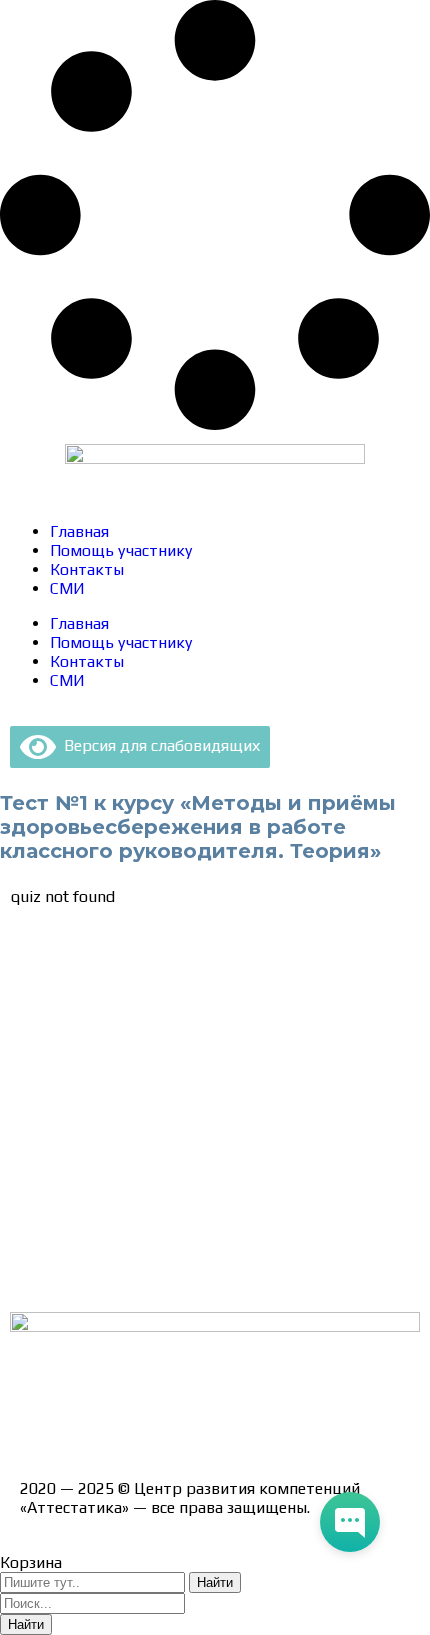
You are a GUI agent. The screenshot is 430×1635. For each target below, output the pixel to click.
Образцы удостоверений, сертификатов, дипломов (210, 996)
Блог (37, 1241)
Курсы (42, 1206)
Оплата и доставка (89, 1031)
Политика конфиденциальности (139, 1101)
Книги (42, 1276)
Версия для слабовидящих (158, 745)
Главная (79, 531)
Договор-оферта (82, 1066)
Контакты (87, 569)
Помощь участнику (121, 550)
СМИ (67, 588)
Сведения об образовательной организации (183, 961)
